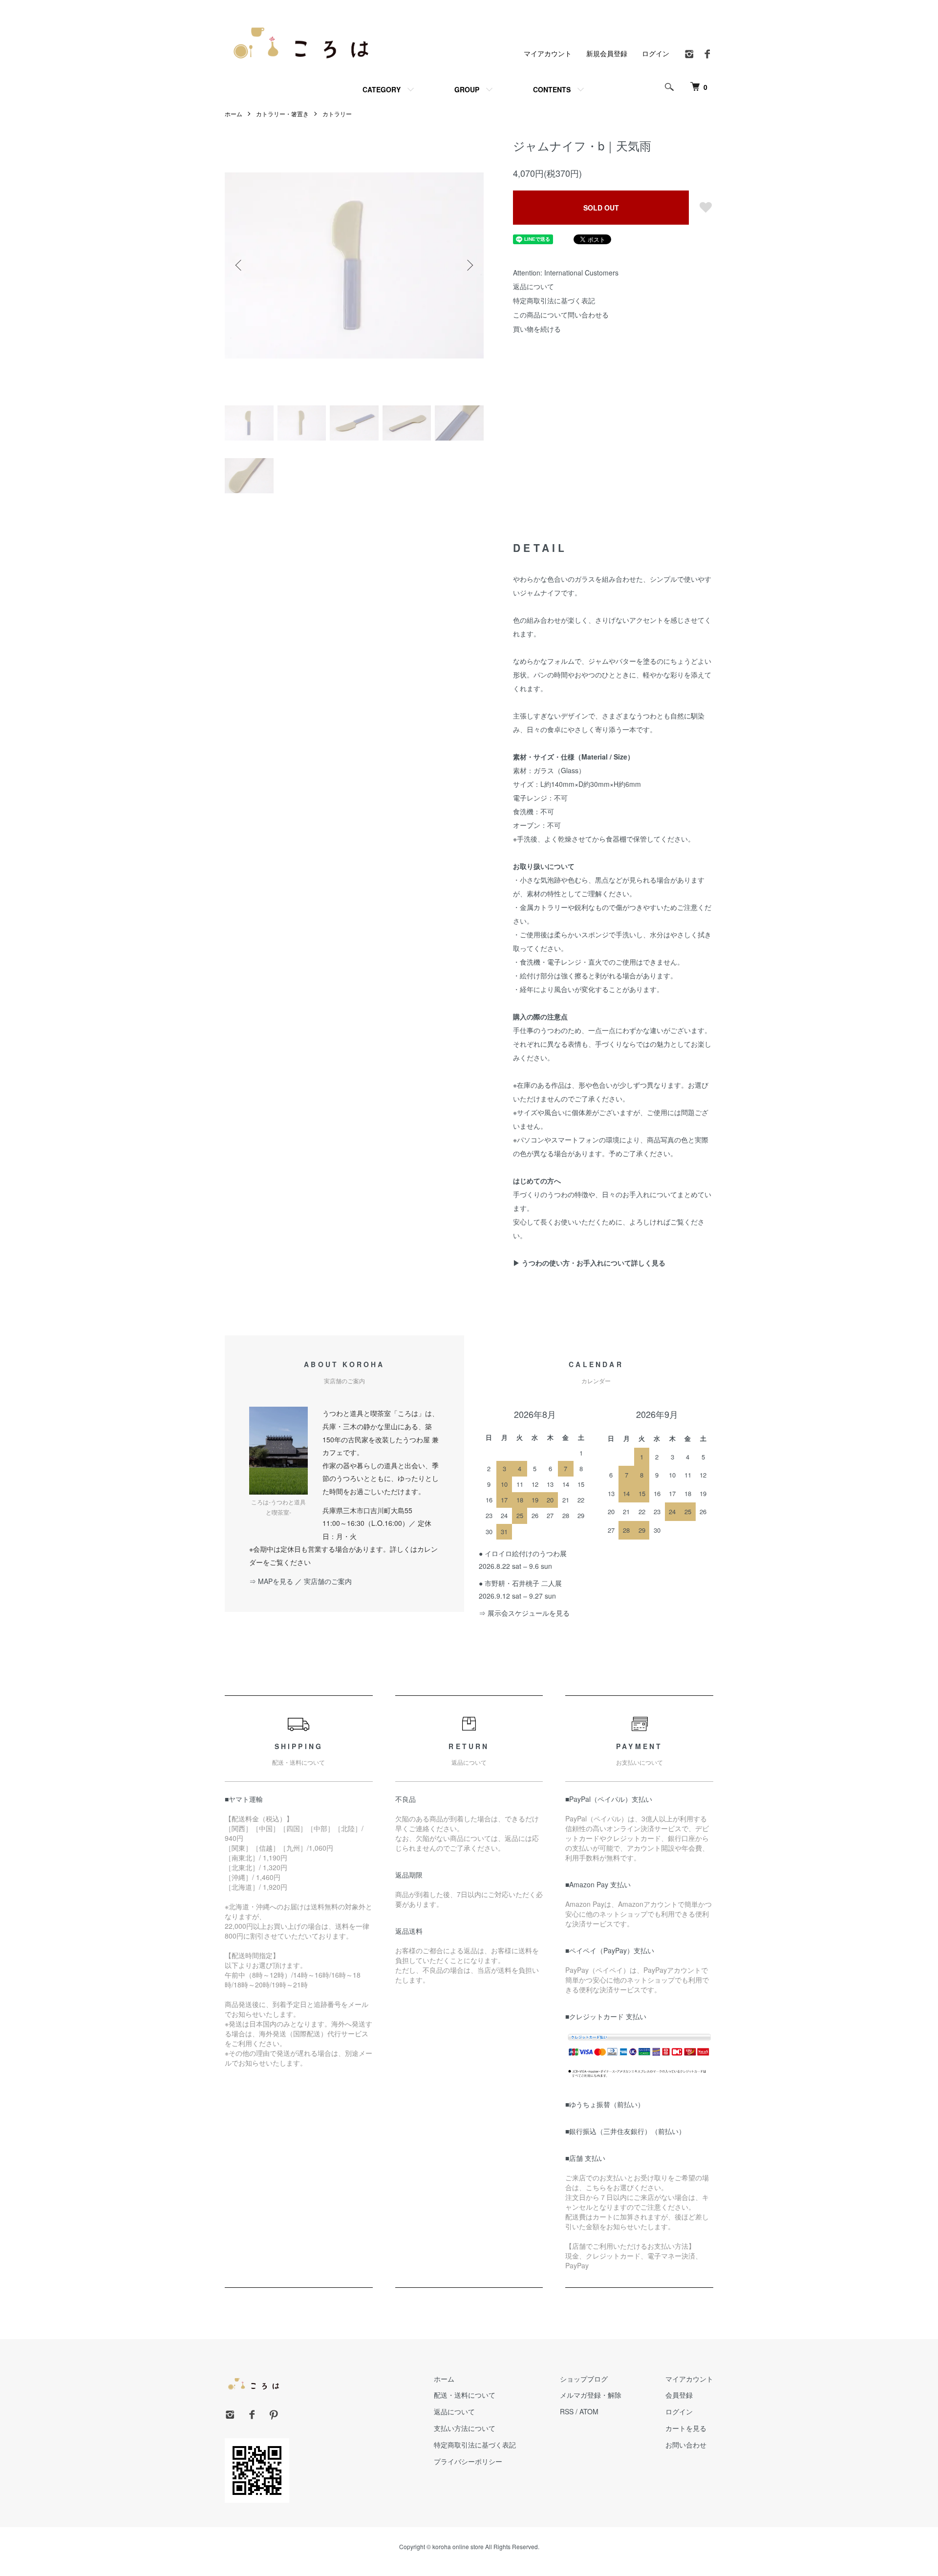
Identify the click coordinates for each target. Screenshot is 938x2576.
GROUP (467, 89)
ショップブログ (584, 2379)
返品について (533, 286)
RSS (567, 2411)
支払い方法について (465, 2428)
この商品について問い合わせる (561, 315)
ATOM (589, 2411)
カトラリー (337, 114)
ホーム (234, 114)
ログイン (656, 53)
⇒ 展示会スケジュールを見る (524, 1613)
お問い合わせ (686, 2445)
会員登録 (679, 2395)
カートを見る (686, 2428)
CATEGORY (382, 89)
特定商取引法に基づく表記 (554, 300)
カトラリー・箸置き (282, 114)
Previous (239, 265)
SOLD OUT (601, 208)
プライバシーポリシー (468, 2461)
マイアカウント (548, 53)
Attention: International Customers (566, 273)
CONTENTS (552, 89)
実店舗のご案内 (328, 1581)
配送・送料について (465, 2395)
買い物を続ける (537, 329)
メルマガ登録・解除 (591, 2395)
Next (469, 265)
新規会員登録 (607, 53)
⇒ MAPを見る (271, 1581)
